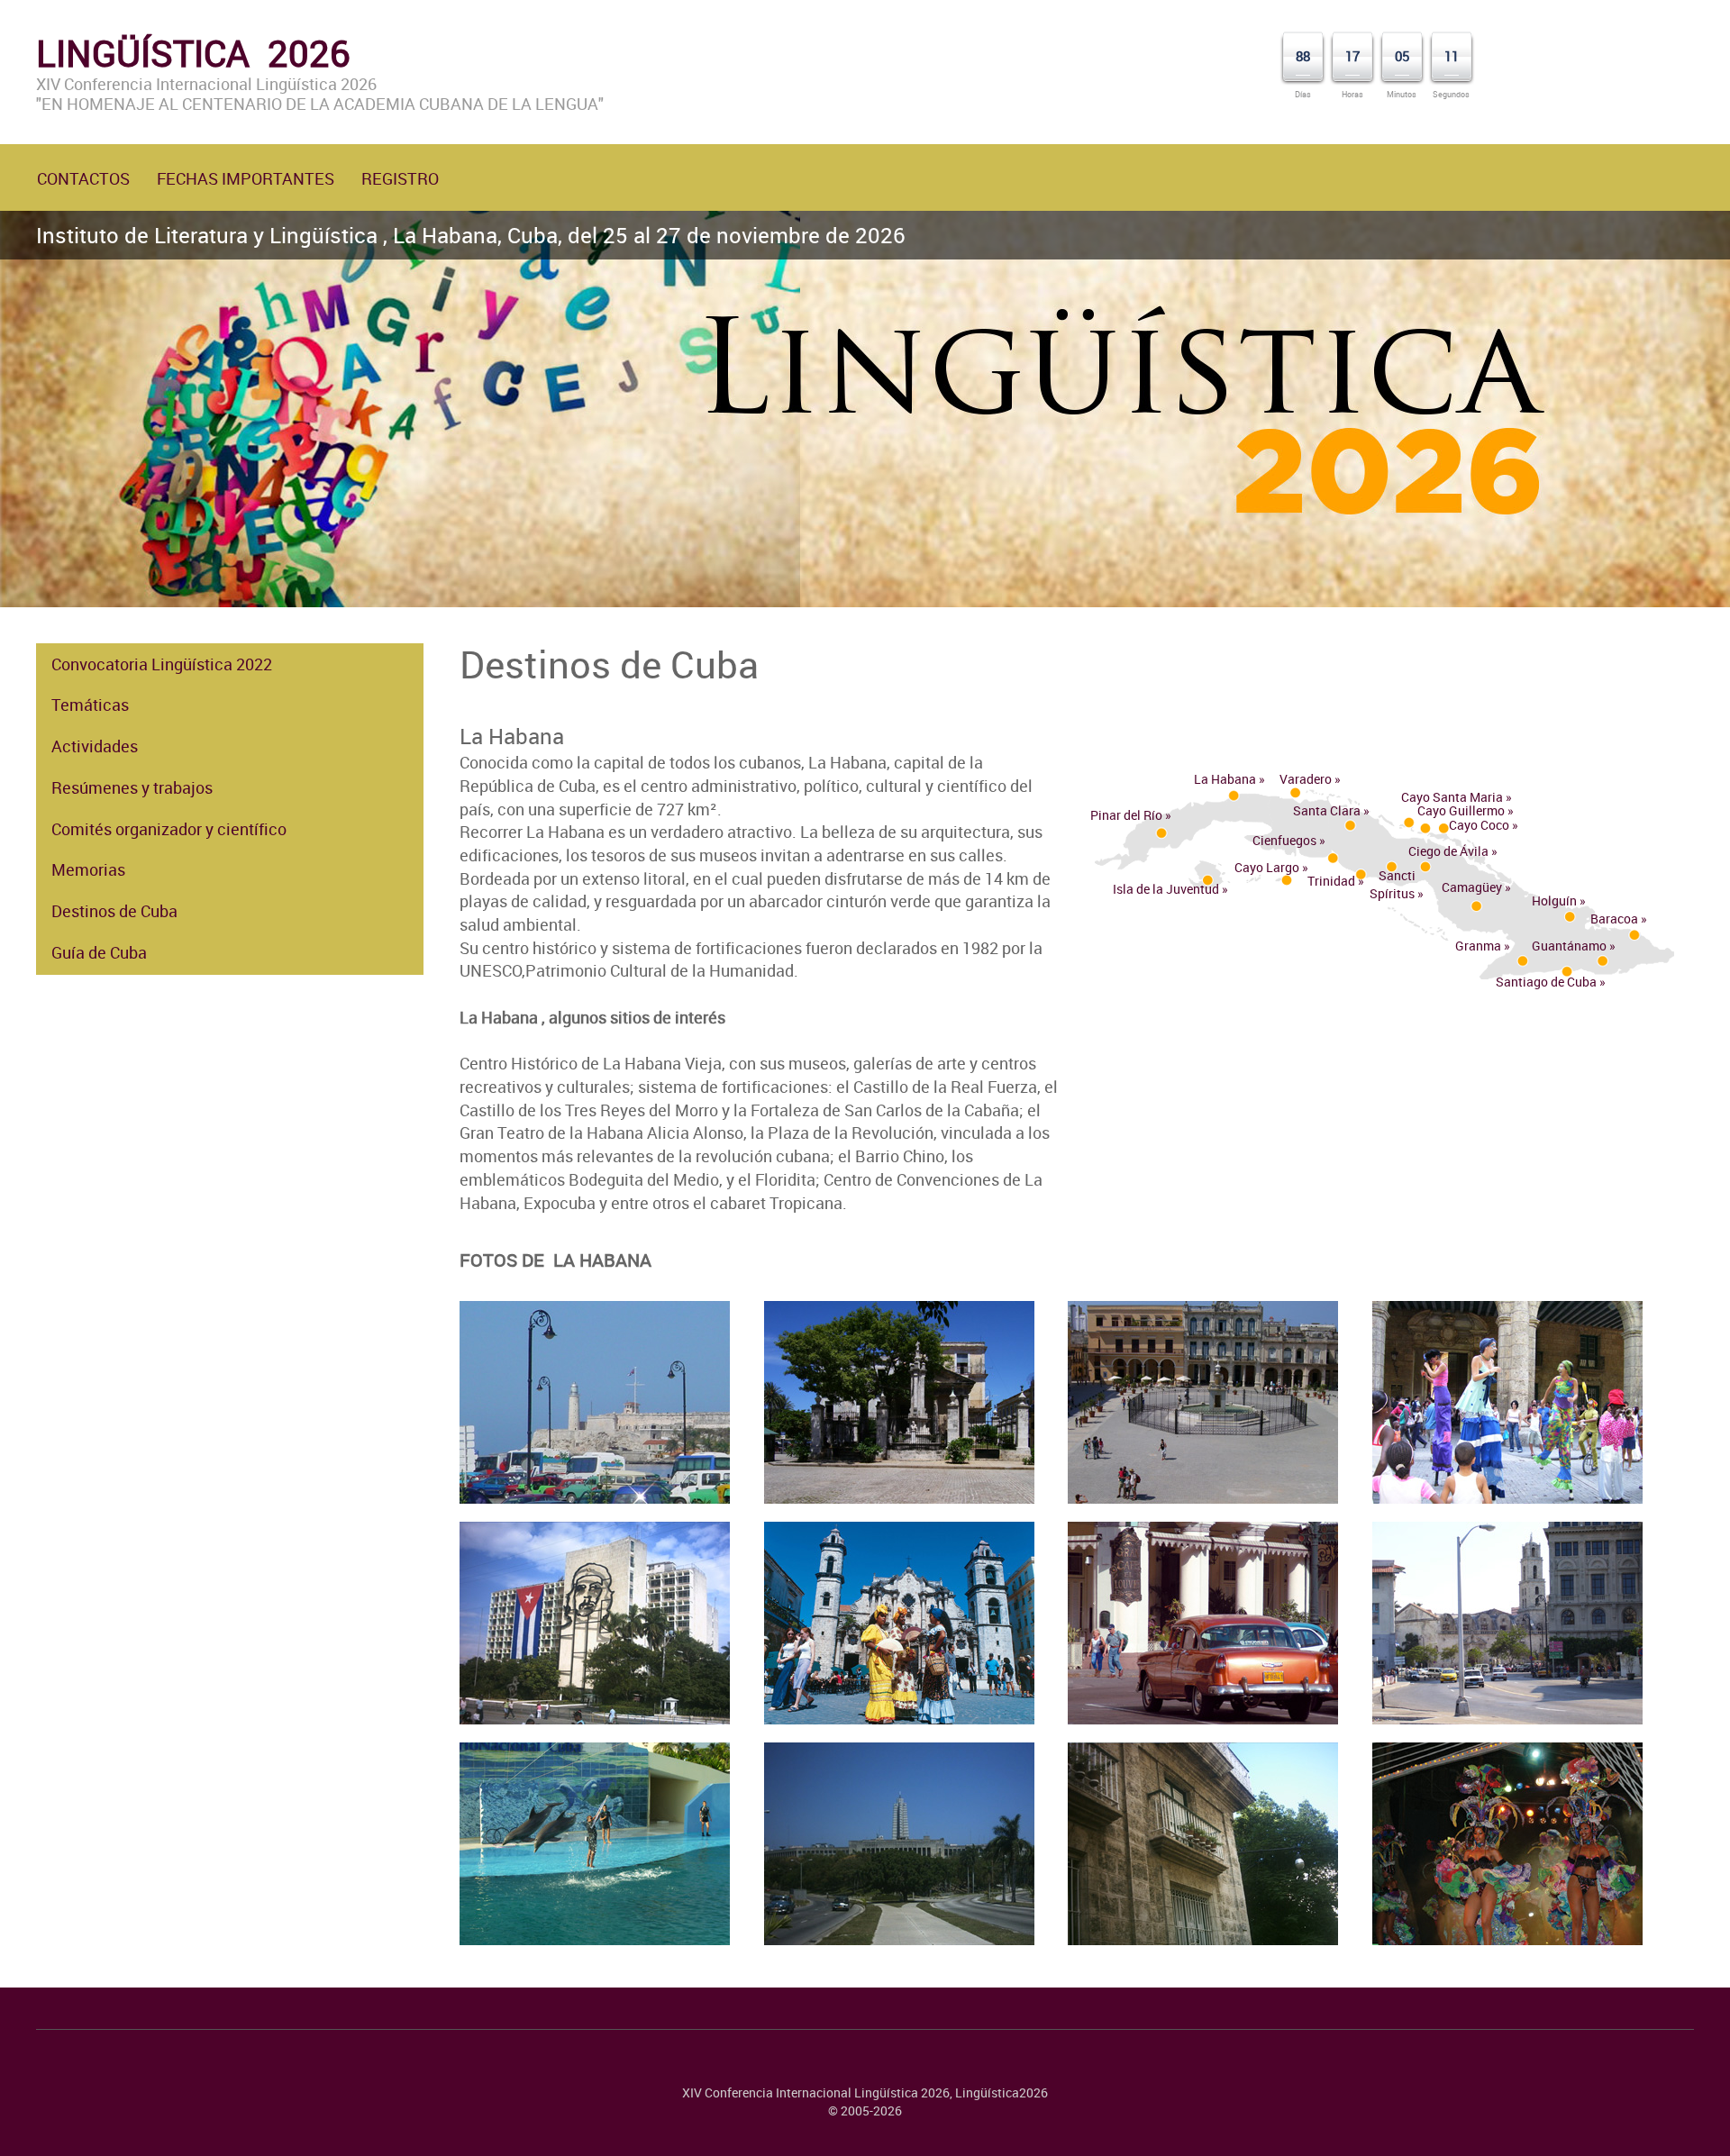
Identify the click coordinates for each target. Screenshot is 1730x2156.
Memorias (88, 869)
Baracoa (1614, 919)
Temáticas (90, 705)
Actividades (95, 746)
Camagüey (1472, 887)
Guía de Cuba (99, 952)
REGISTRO (400, 178)
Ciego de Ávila (1448, 851)
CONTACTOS (83, 178)
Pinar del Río (1126, 815)
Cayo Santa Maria (1452, 797)
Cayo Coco (1479, 825)
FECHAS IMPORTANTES (246, 178)
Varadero (1306, 779)
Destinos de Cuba (114, 911)
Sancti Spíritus (1393, 884)
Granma (1478, 946)
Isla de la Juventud (1166, 889)
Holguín (1554, 901)
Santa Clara (1327, 810)
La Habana (1225, 779)
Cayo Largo (1267, 867)
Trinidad (1331, 881)
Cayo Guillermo (1461, 810)
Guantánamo (1569, 946)
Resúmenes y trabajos (132, 787)
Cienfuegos (1284, 840)
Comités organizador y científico (169, 829)
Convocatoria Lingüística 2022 (162, 664)
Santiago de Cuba (1546, 982)
